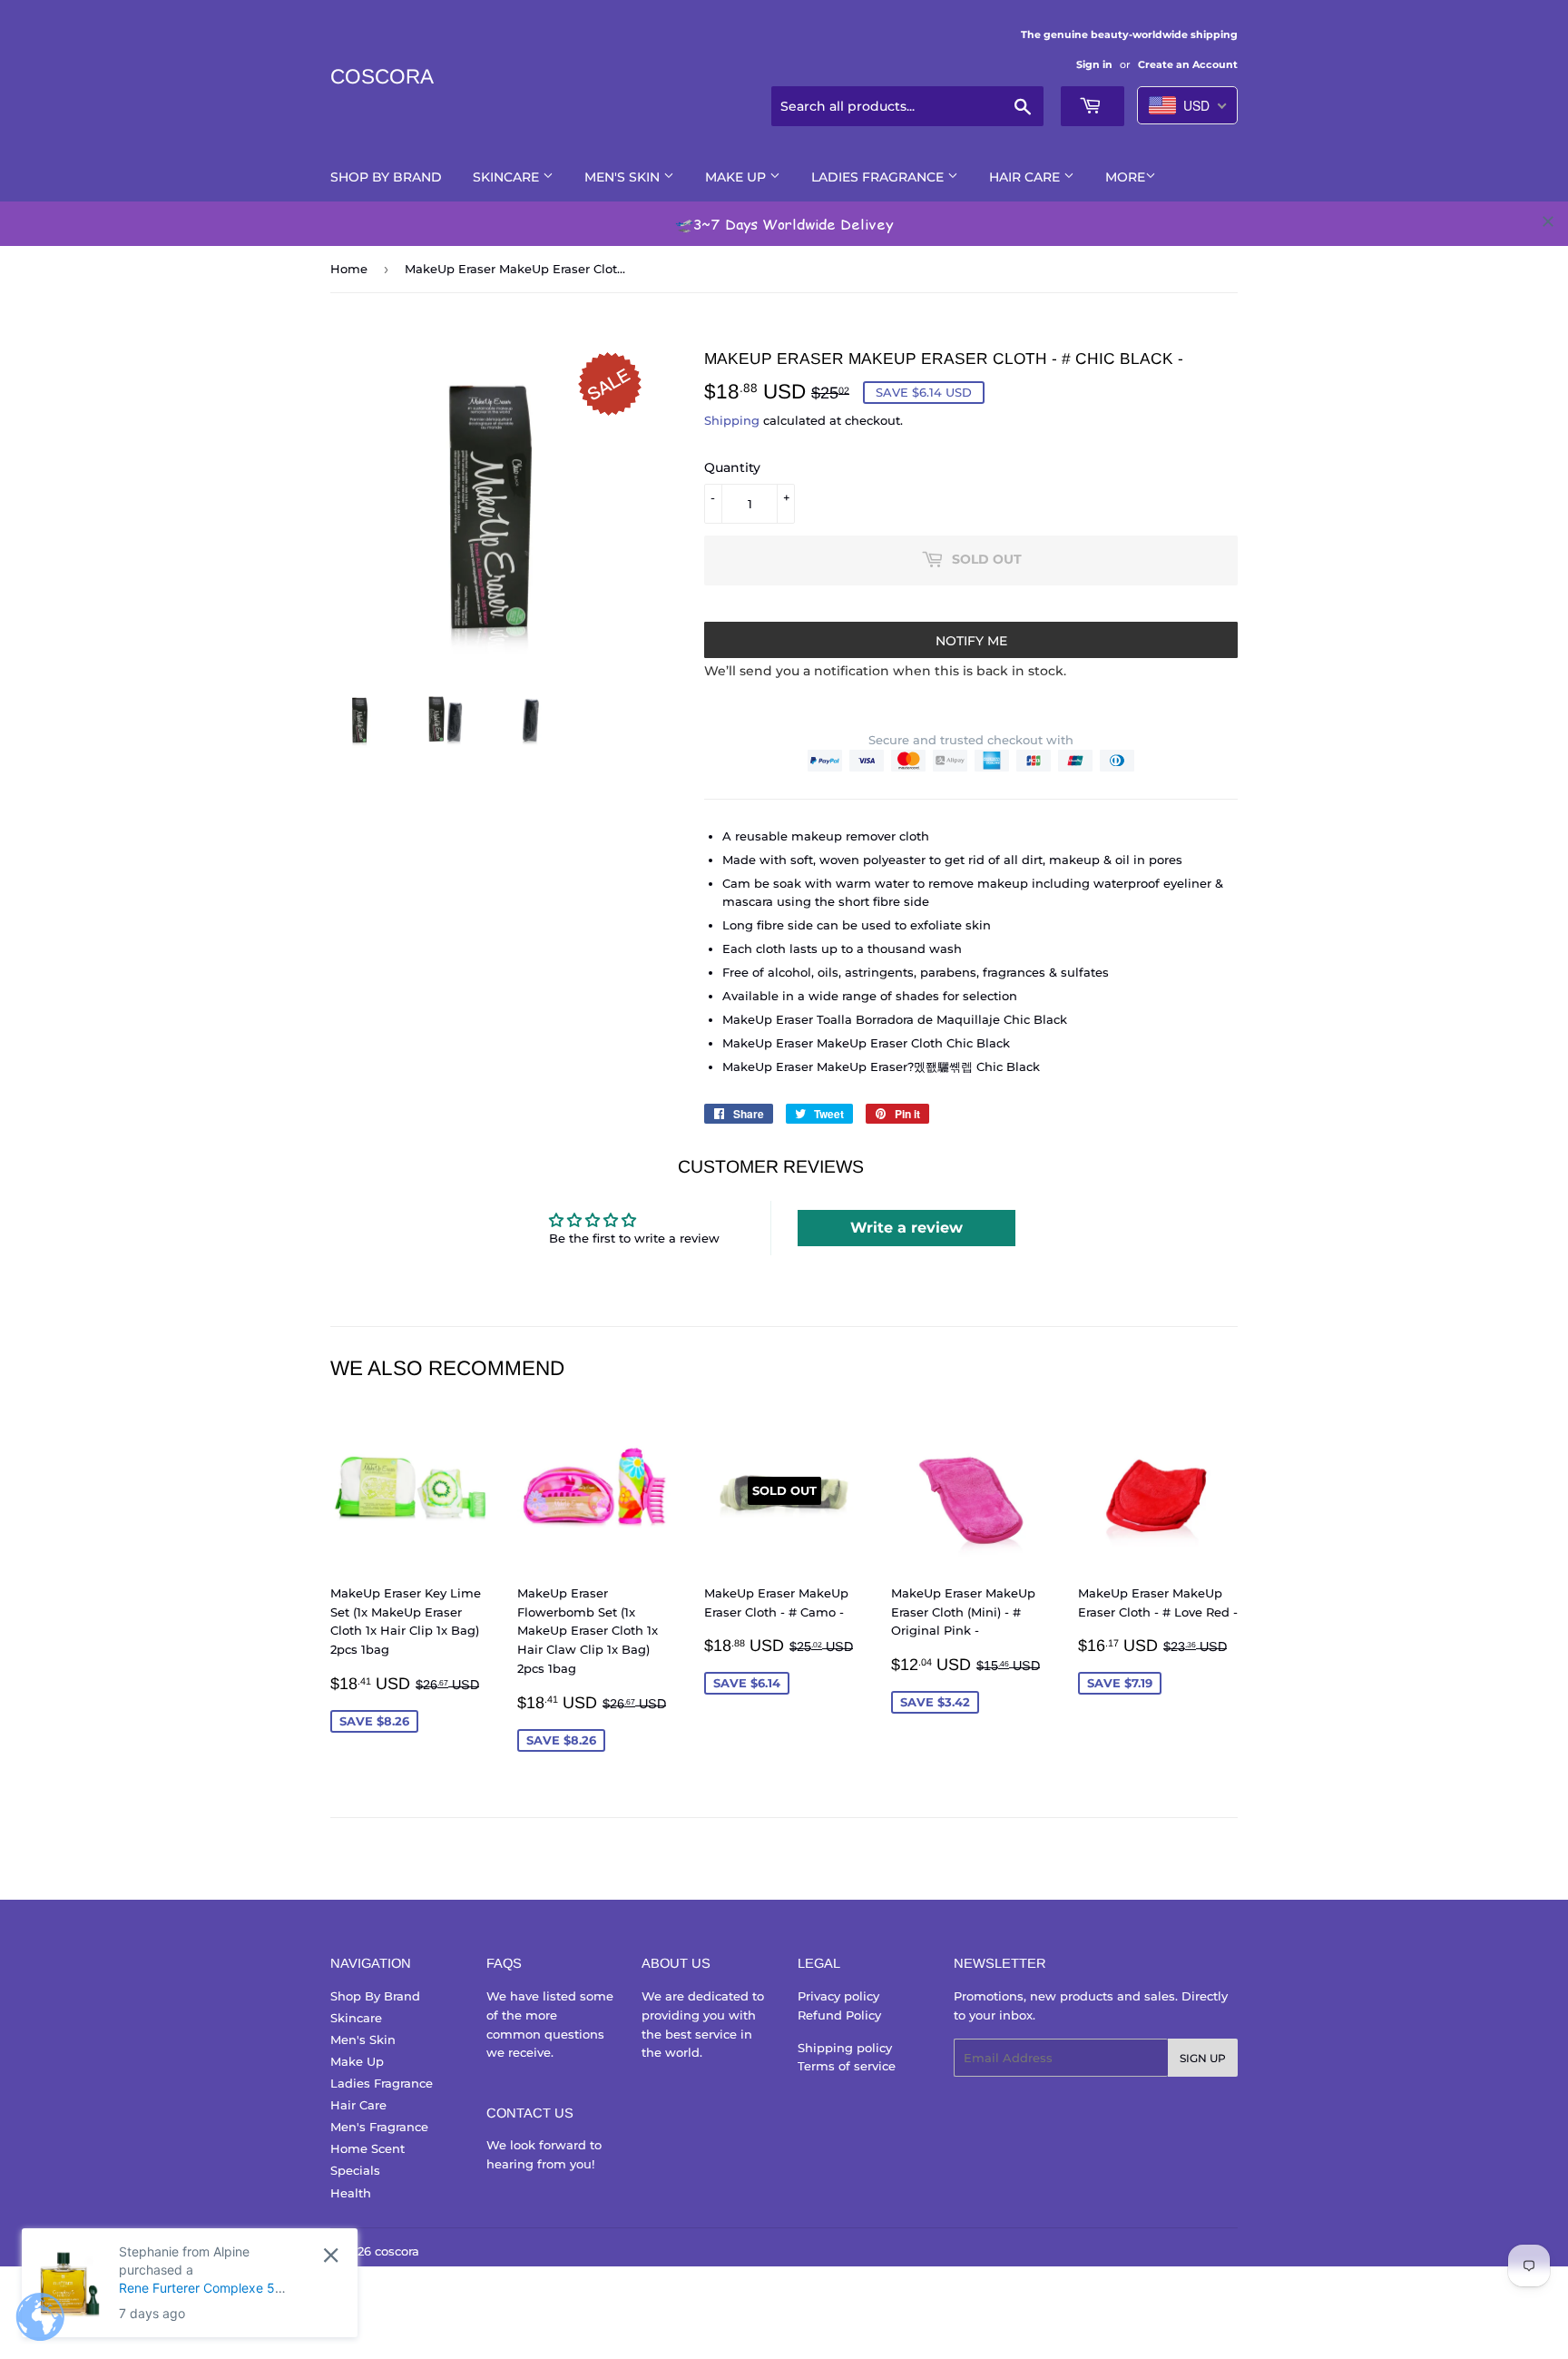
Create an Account (1188, 64)
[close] (1548, 221)
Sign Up (1203, 2058)
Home (349, 269)
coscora (382, 77)
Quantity (732, 467)
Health (351, 2193)
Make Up (737, 177)
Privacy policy (838, 1996)
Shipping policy (845, 2048)
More (1125, 177)
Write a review (906, 1228)
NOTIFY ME (971, 641)
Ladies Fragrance (879, 177)
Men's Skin (624, 177)
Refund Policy (839, 2015)
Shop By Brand (386, 177)
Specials (355, 2170)
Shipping (732, 420)
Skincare (508, 177)
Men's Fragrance (379, 2127)
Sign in (1094, 64)
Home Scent (367, 2148)
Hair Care (1026, 177)
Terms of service (847, 2066)
